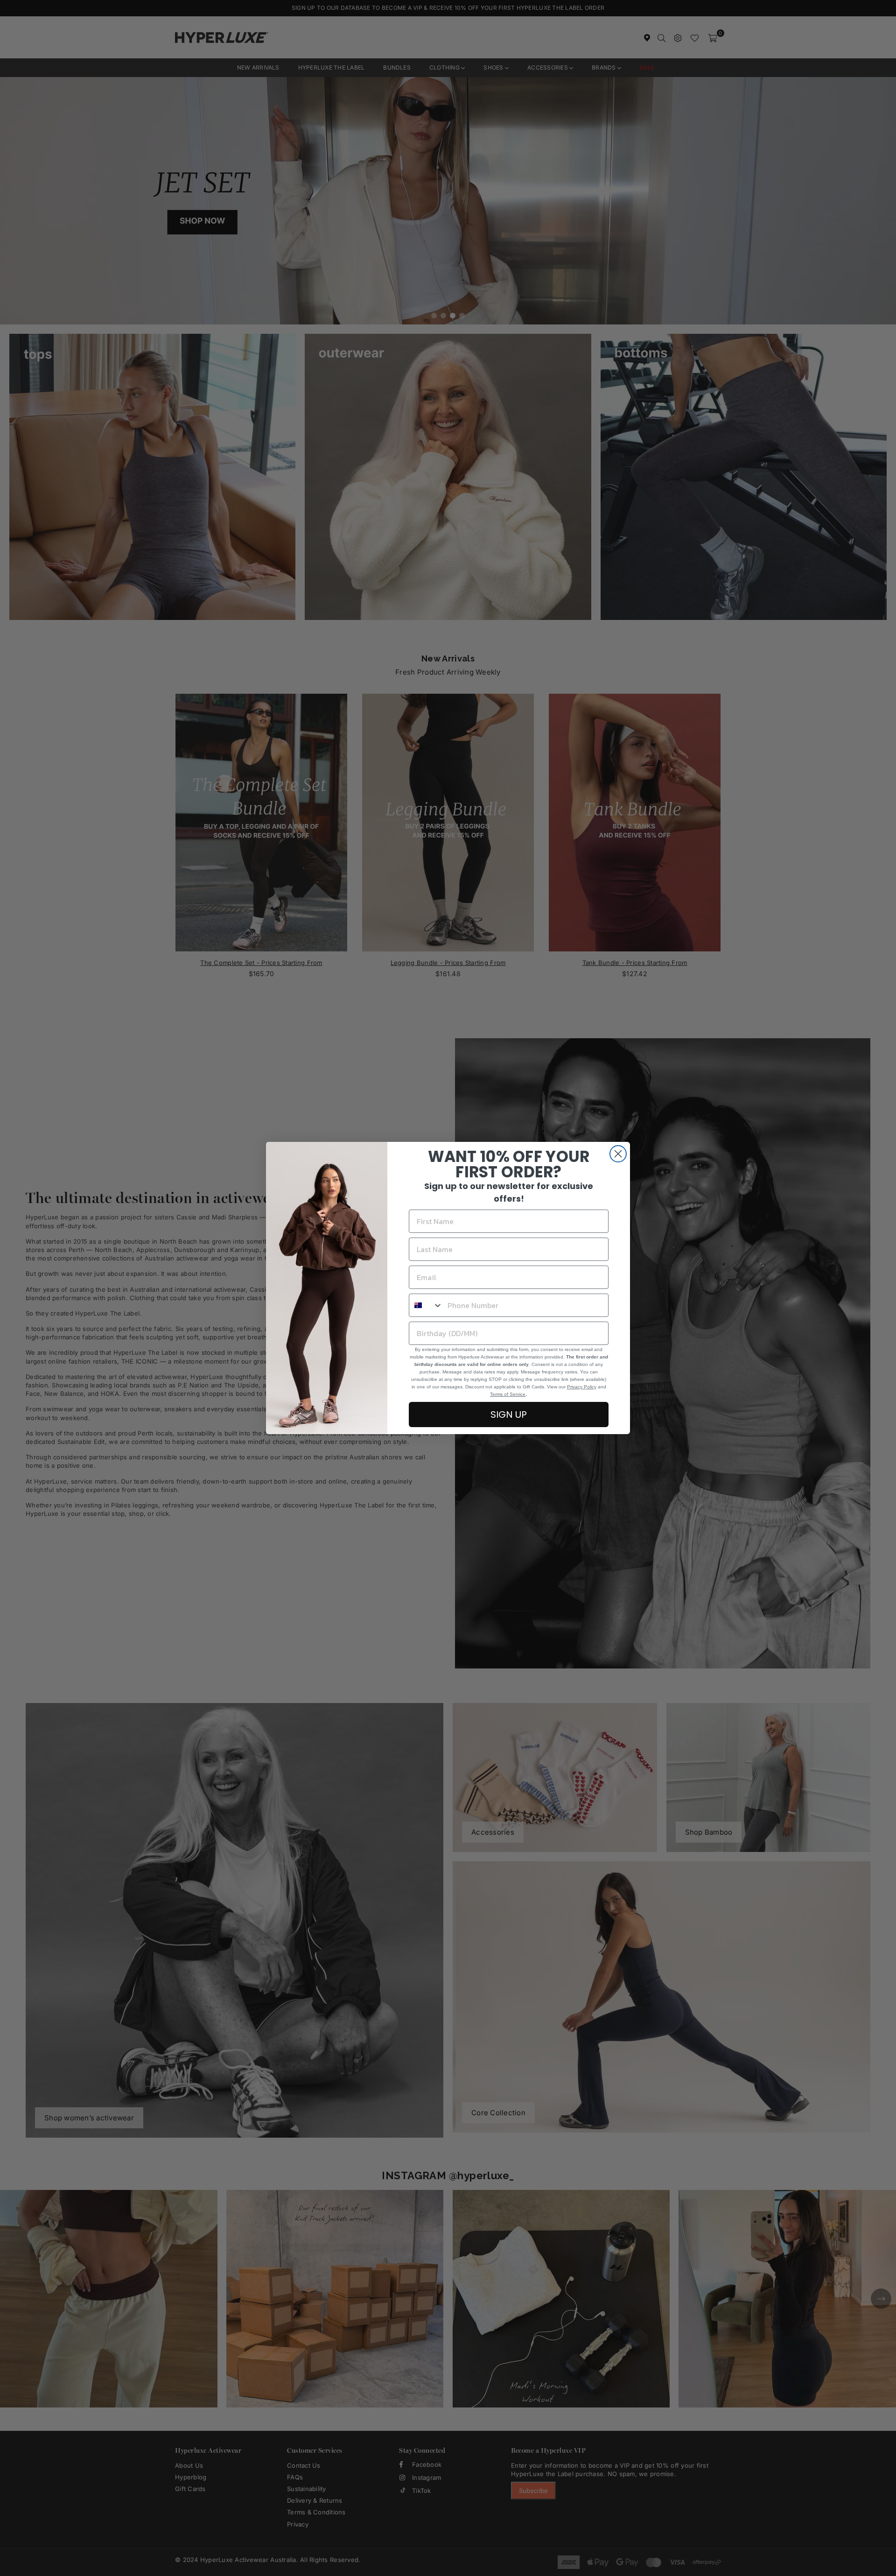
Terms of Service (508, 1394)
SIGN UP (509, 1415)
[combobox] (426, 1305)
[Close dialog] (618, 1154)
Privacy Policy (582, 1387)
